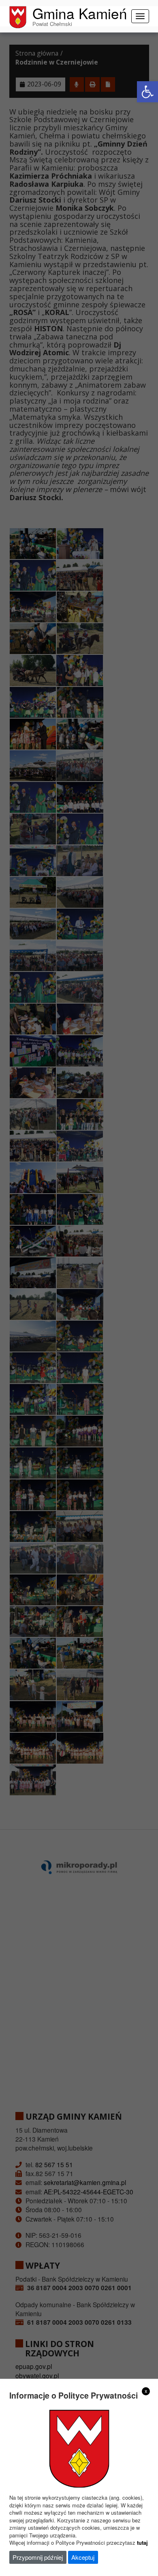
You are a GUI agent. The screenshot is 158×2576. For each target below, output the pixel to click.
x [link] (146, 2391)
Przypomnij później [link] (38, 2557)
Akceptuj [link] (83, 2557)
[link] (147, 92)
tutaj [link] (142, 2543)
